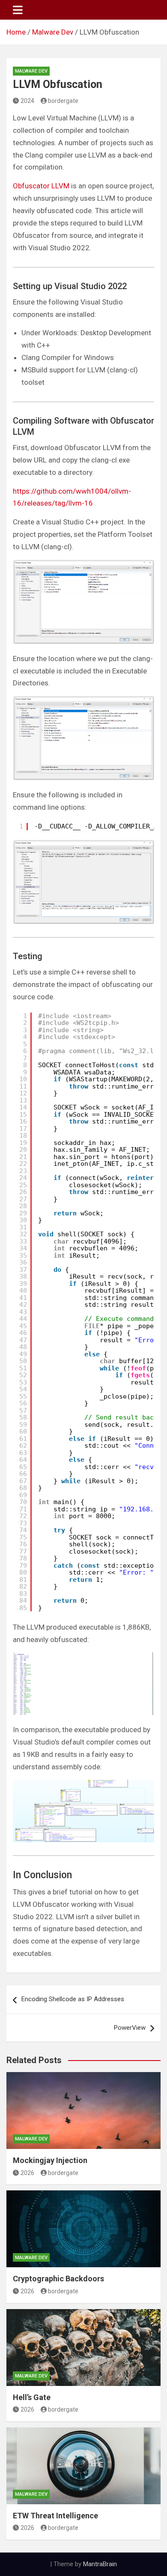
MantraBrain (100, 2564)
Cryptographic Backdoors (58, 2279)
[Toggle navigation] (18, 10)
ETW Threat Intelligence (55, 2516)
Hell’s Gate (32, 2397)
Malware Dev (31, 71)
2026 (27, 2173)
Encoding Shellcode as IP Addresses (73, 1999)
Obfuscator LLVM (41, 186)
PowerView (130, 2028)
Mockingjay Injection (50, 2160)
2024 (27, 101)
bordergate (63, 101)
